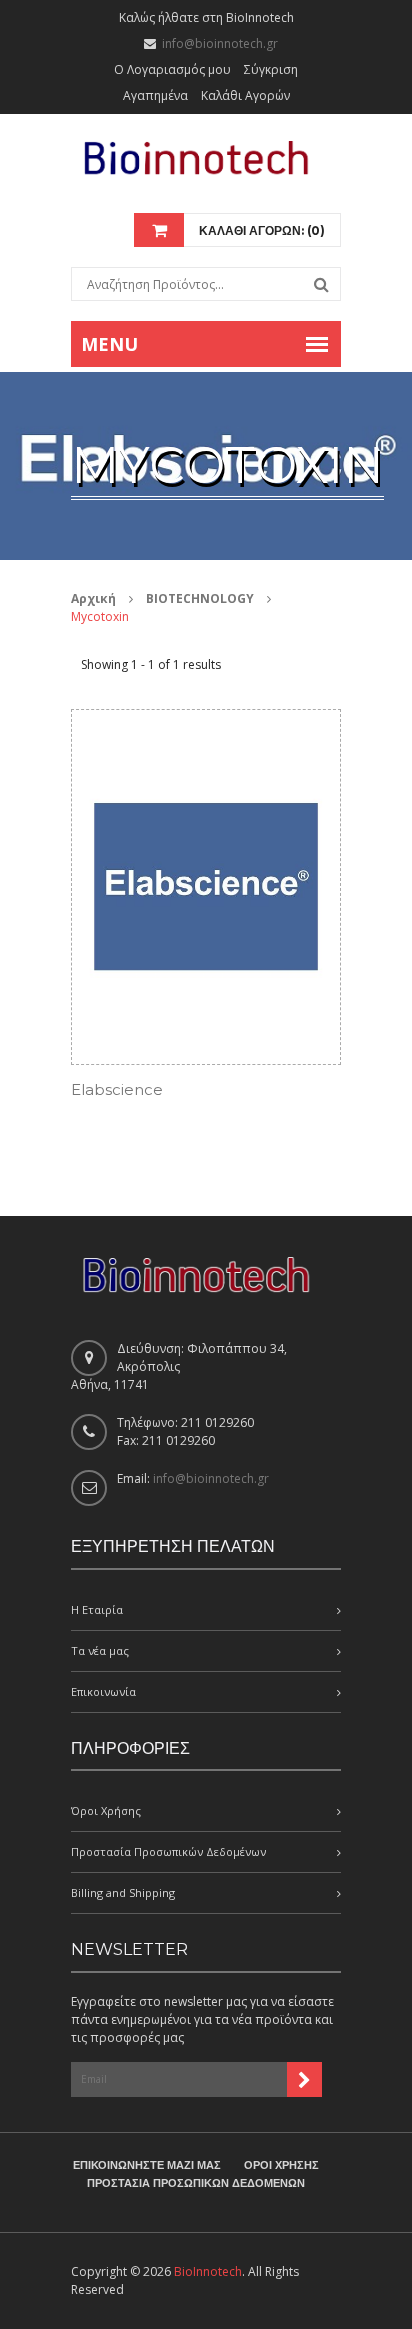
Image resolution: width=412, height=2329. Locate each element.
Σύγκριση (271, 69)
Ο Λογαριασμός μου (172, 69)
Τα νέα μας (100, 1650)
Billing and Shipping (123, 1892)
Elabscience (117, 1089)
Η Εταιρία (97, 1609)
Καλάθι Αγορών (245, 95)
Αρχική (93, 598)
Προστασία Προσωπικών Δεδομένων (168, 1851)
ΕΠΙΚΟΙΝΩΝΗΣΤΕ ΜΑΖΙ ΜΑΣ (147, 2165)
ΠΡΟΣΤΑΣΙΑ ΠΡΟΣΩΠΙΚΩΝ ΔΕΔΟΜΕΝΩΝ (196, 2183)
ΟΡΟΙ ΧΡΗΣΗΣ (281, 2165)
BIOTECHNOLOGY (200, 598)
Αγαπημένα (155, 95)
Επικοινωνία (103, 1691)
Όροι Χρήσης (106, 1810)
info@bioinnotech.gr (220, 43)
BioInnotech (208, 2271)
